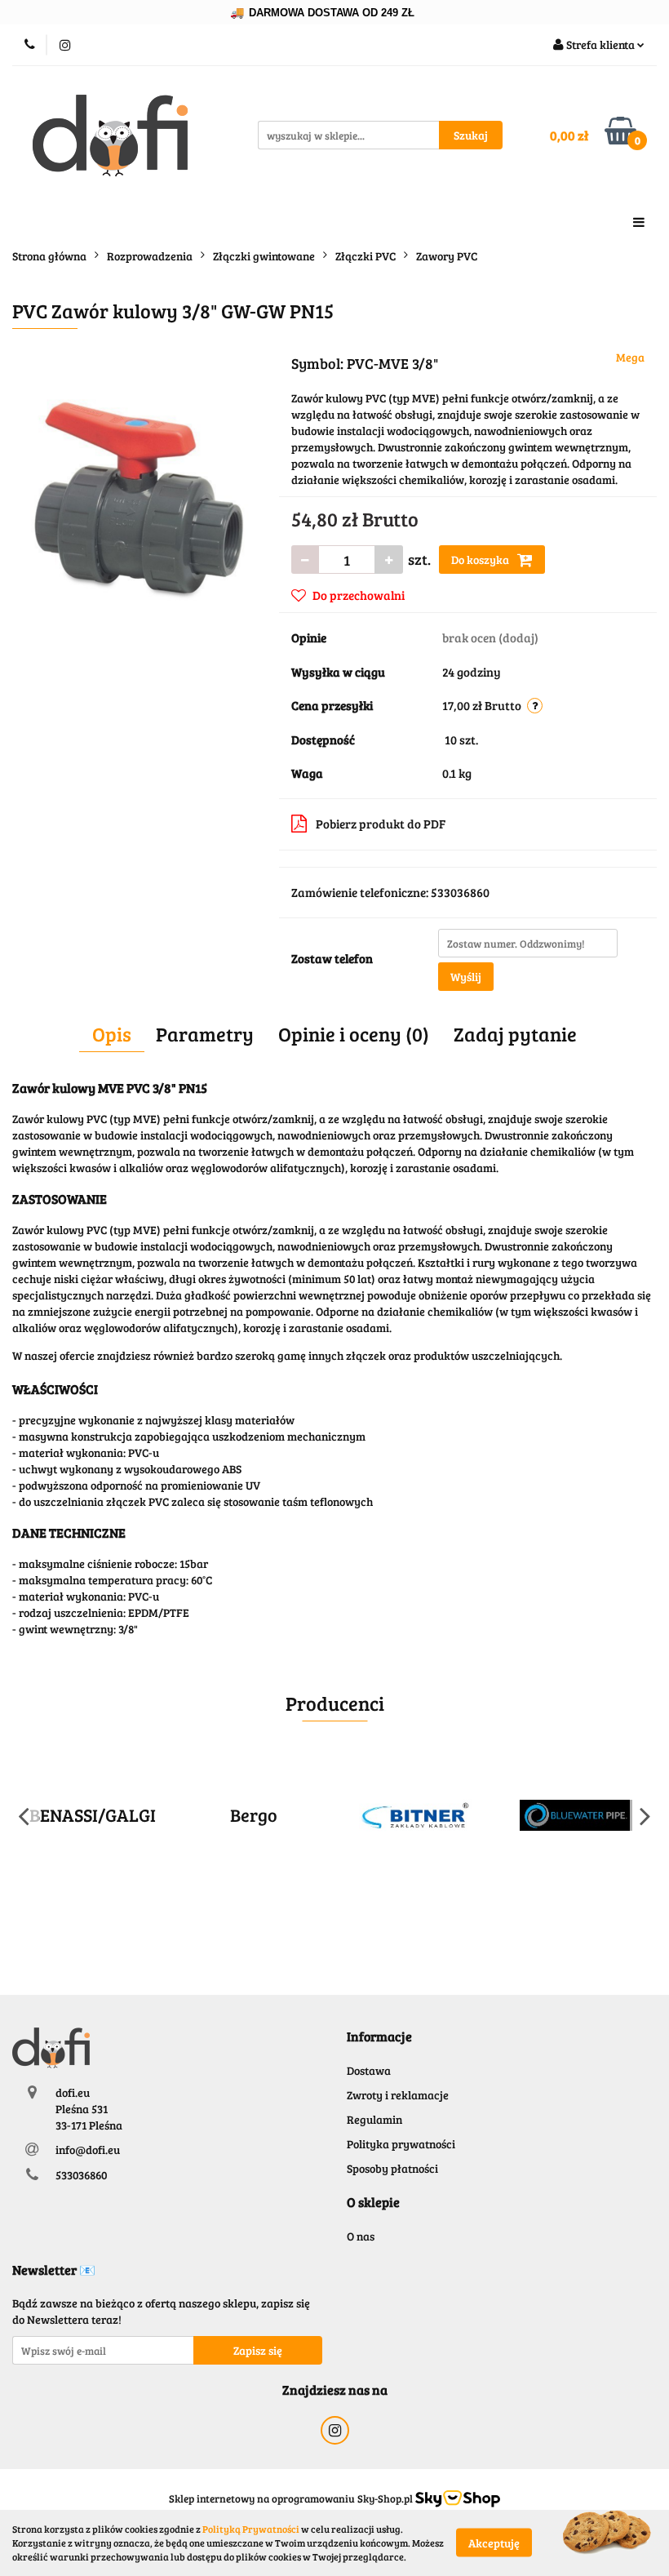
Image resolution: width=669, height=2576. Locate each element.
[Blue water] (577, 1815)
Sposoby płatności (392, 2168)
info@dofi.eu (88, 2150)
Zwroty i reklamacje (398, 2095)
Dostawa (369, 2070)
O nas (361, 2236)
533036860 (81, 2175)
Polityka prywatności (401, 2144)
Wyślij (466, 977)
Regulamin (374, 2119)
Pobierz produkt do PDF (381, 824)
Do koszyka (481, 560)
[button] (379, 2037)
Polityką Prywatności (251, 2529)
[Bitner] (415, 1815)
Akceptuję (494, 2543)
